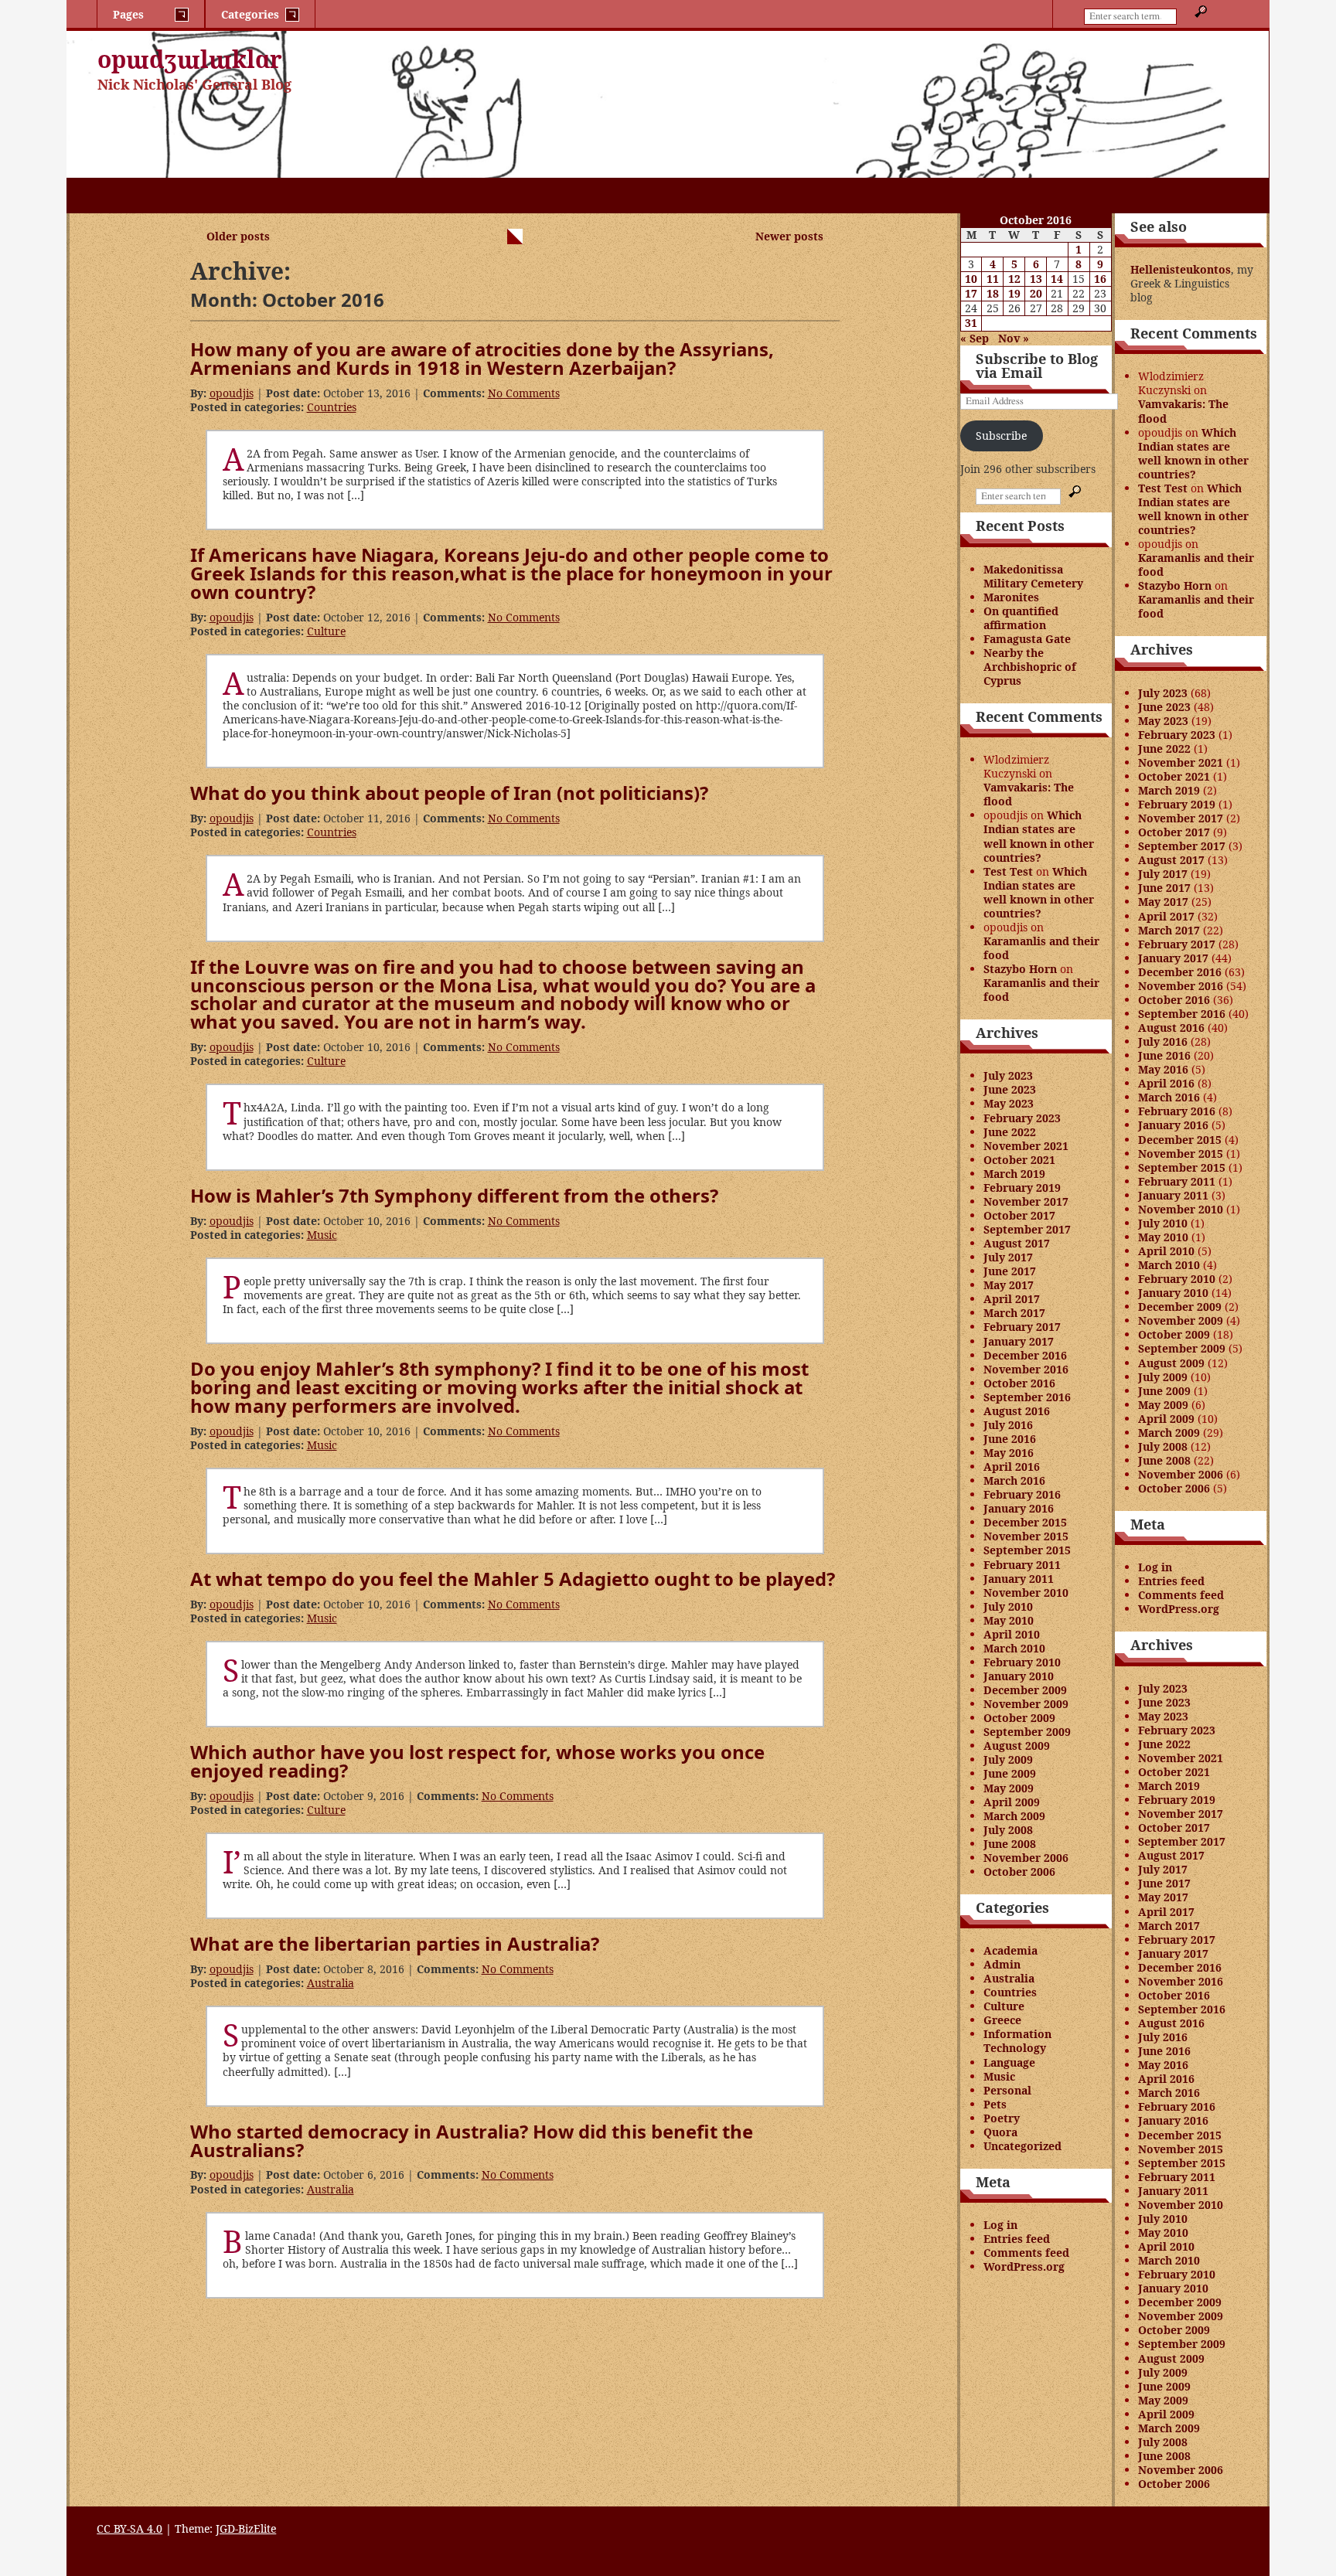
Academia (1011, 1950)
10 (971, 279)
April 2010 (1012, 1634)
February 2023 (1022, 1118)
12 (1014, 279)
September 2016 (1027, 1397)
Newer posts (789, 236)
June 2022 (1010, 1132)
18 (993, 293)
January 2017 (1019, 1341)
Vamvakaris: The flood (1029, 794)
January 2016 (1019, 1508)
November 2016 (1026, 1369)
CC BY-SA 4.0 (130, 2528)
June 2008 (1010, 1844)
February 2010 (1022, 1662)
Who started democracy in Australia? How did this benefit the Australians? (472, 2140)
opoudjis (232, 393)
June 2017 (1010, 1271)
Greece (1002, 2020)
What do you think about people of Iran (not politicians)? (449, 793)
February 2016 (1022, 1494)
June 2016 (1010, 1439)
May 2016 (1009, 1453)
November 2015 (1026, 1536)
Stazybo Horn (1020, 969)
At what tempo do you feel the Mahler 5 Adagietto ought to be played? (513, 1579)
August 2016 (1017, 1411)
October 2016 (1019, 1383)
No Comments (524, 393)
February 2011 (1022, 1565)
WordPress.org (1024, 2266)
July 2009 (1008, 1759)
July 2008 (1008, 1830)
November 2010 (1026, 1593)
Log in (1000, 2225)
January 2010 (1019, 1676)
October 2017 (1019, 1215)
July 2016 (1008, 1425)
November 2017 (1026, 1201)
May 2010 (1009, 1620)
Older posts (238, 236)
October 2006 (1019, 1872)
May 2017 (1009, 1285)
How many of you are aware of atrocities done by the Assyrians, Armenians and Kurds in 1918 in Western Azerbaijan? (482, 358)
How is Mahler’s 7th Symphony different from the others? (454, 1195)
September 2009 (1027, 1732)
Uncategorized (1022, 2146)
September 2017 (1027, 1229)
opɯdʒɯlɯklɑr (190, 59)
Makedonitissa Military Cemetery (1033, 576)
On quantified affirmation (1021, 618)
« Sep (975, 338)
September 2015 (1027, 1550)
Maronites (1011, 597)
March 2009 (1014, 1816)
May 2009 (1009, 1788)
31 (971, 323)
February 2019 (1022, 1188)
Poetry (1002, 2118)
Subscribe (1001, 436)
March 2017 (1014, 1313)
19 (1014, 293)
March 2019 (1014, 1174)
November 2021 (1026, 1146)
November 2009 (1026, 1704)
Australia (331, 1983)
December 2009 (1025, 1690)
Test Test (1008, 871)
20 (1036, 293)
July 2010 (1008, 1606)
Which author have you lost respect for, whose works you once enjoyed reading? (477, 1761)
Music (322, 1235)
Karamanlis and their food (1041, 948)
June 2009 (1010, 1773)
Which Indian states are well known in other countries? (1039, 836)
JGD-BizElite (246, 2528)
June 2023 (1010, 1089)
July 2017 (1008, 1257)
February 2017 (1022, 1327)
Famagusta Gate (1027, 639)
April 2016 (1012, 1467)
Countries (332, 407)
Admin (1002, 1964)
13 (1036, 279)
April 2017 (1012, 1299)
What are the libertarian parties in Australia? (395, 1943)
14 (1057, 279)
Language (1009, 2062)
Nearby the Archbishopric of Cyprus (1030, 667)
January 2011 (1019, 1579)
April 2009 (1012, 1802)
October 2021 (1019, 1160)
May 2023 (1009, 1103)
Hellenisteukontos (1181, 269)
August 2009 (1017, 1746)
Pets (995, 2104)
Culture (326, 631)
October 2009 (1019, 1718)
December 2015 (1025, 1522)
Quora (1000, 2132)
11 (993, 279)
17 (971, 293)
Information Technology (1017, 2041)
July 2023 (1008, 1075)
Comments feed (1026, 2253)
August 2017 (1017, 1243)
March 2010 (1014, 1648)
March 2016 (1014, 1480)
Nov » (1014, 338)
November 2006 (1026, 1858)
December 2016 (1025, 1355)
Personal (1007, 2090)
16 (1100, 279)
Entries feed (1017, 2239)
